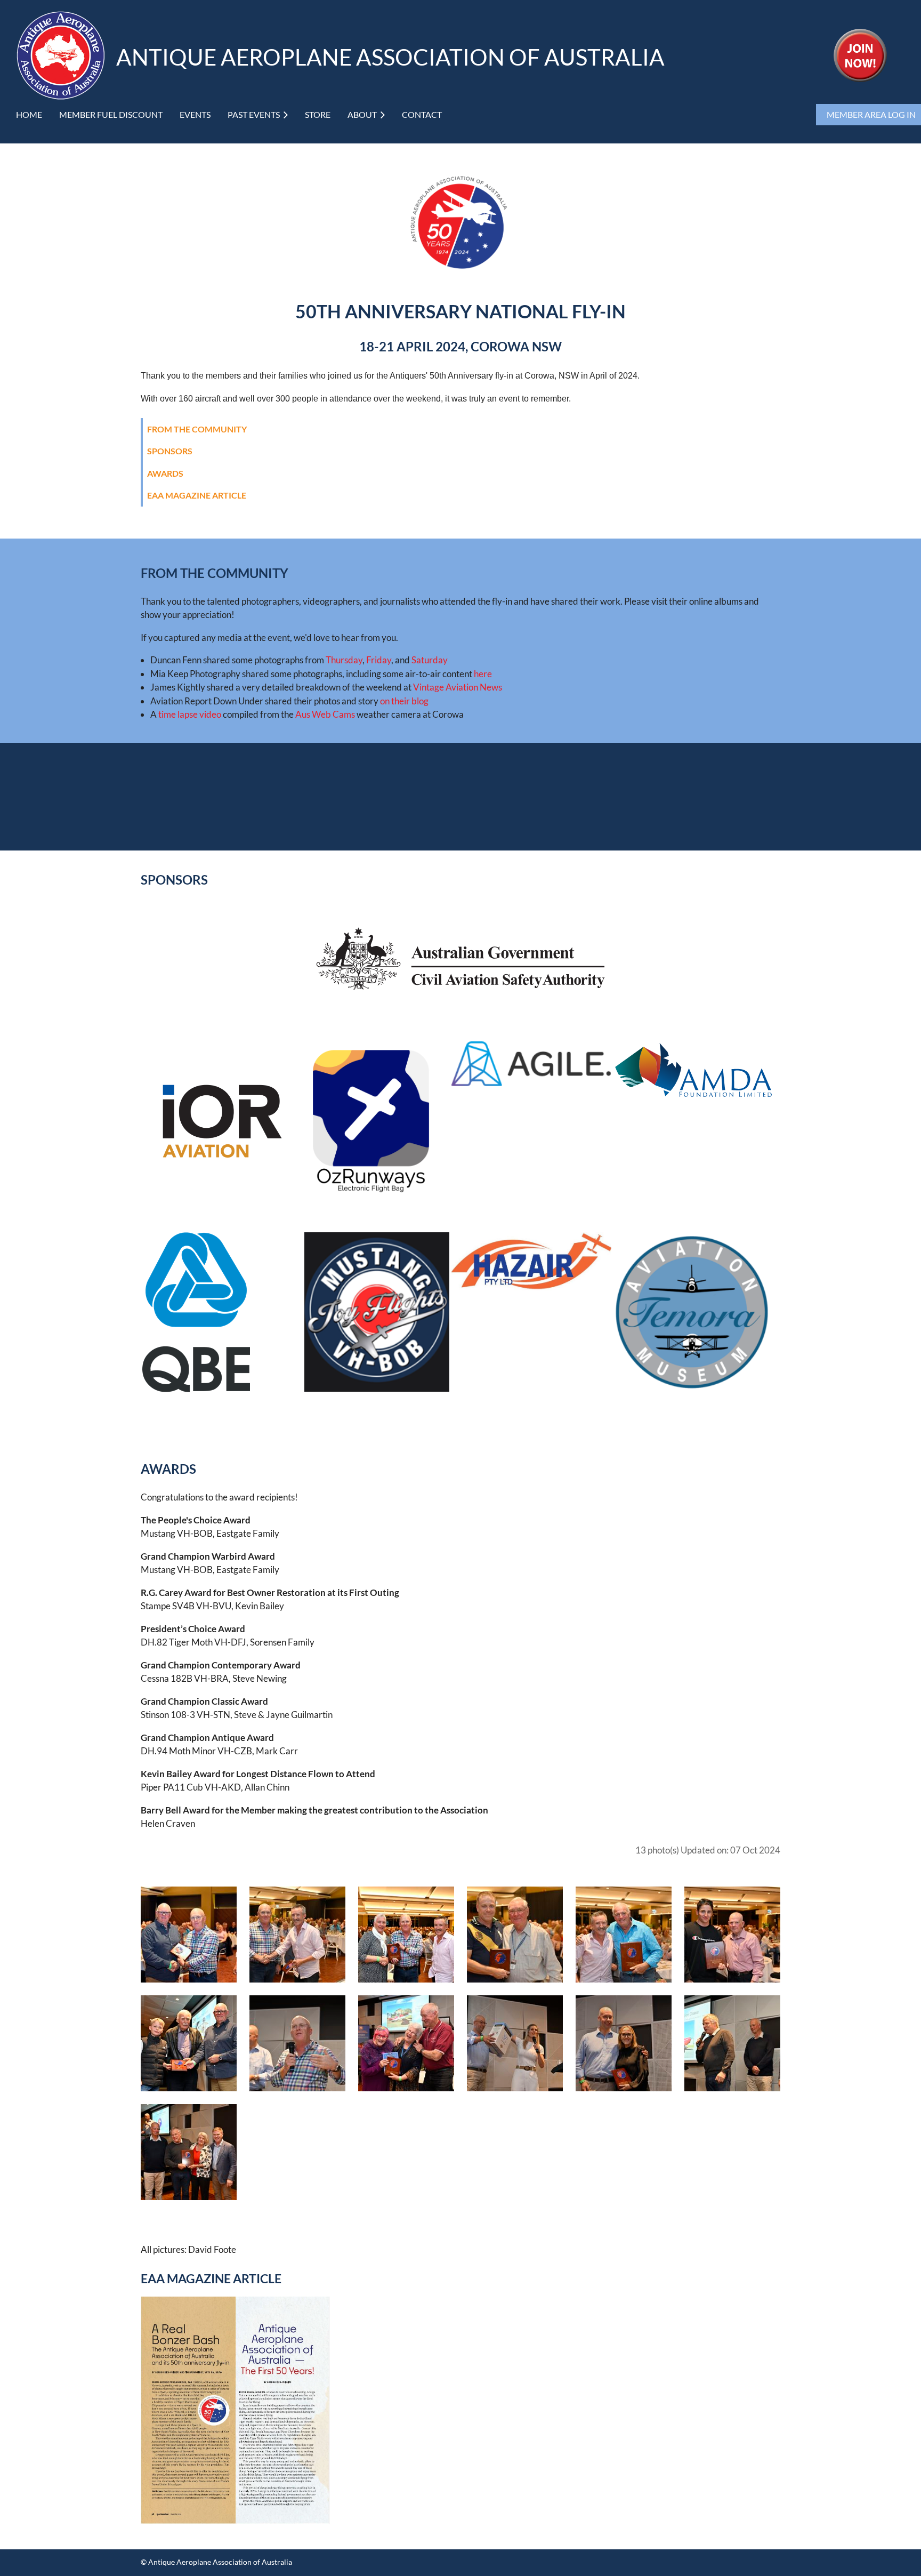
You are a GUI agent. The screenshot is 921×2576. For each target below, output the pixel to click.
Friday (379, 660)
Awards (165, 473)
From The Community (197, 429)
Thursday (344, 660)
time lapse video (190, 714)
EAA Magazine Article (197, 495)
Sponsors (170, 451)
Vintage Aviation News (458, 687)
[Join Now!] (860, 79)
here (483, 674)
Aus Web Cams (325, 714)
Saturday (430, 660)
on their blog (404, 701)
